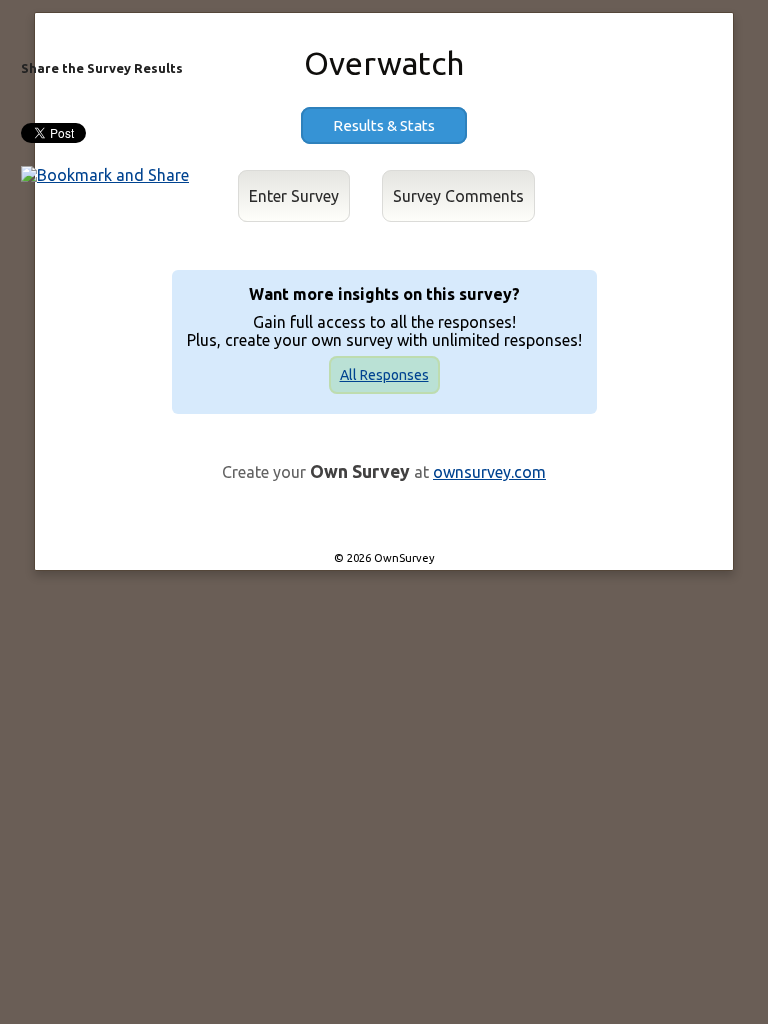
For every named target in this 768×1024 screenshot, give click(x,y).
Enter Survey (294, 196)
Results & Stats (384, 125)
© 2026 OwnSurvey (384, 558)
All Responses (384, 375)
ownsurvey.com (489, 472)
